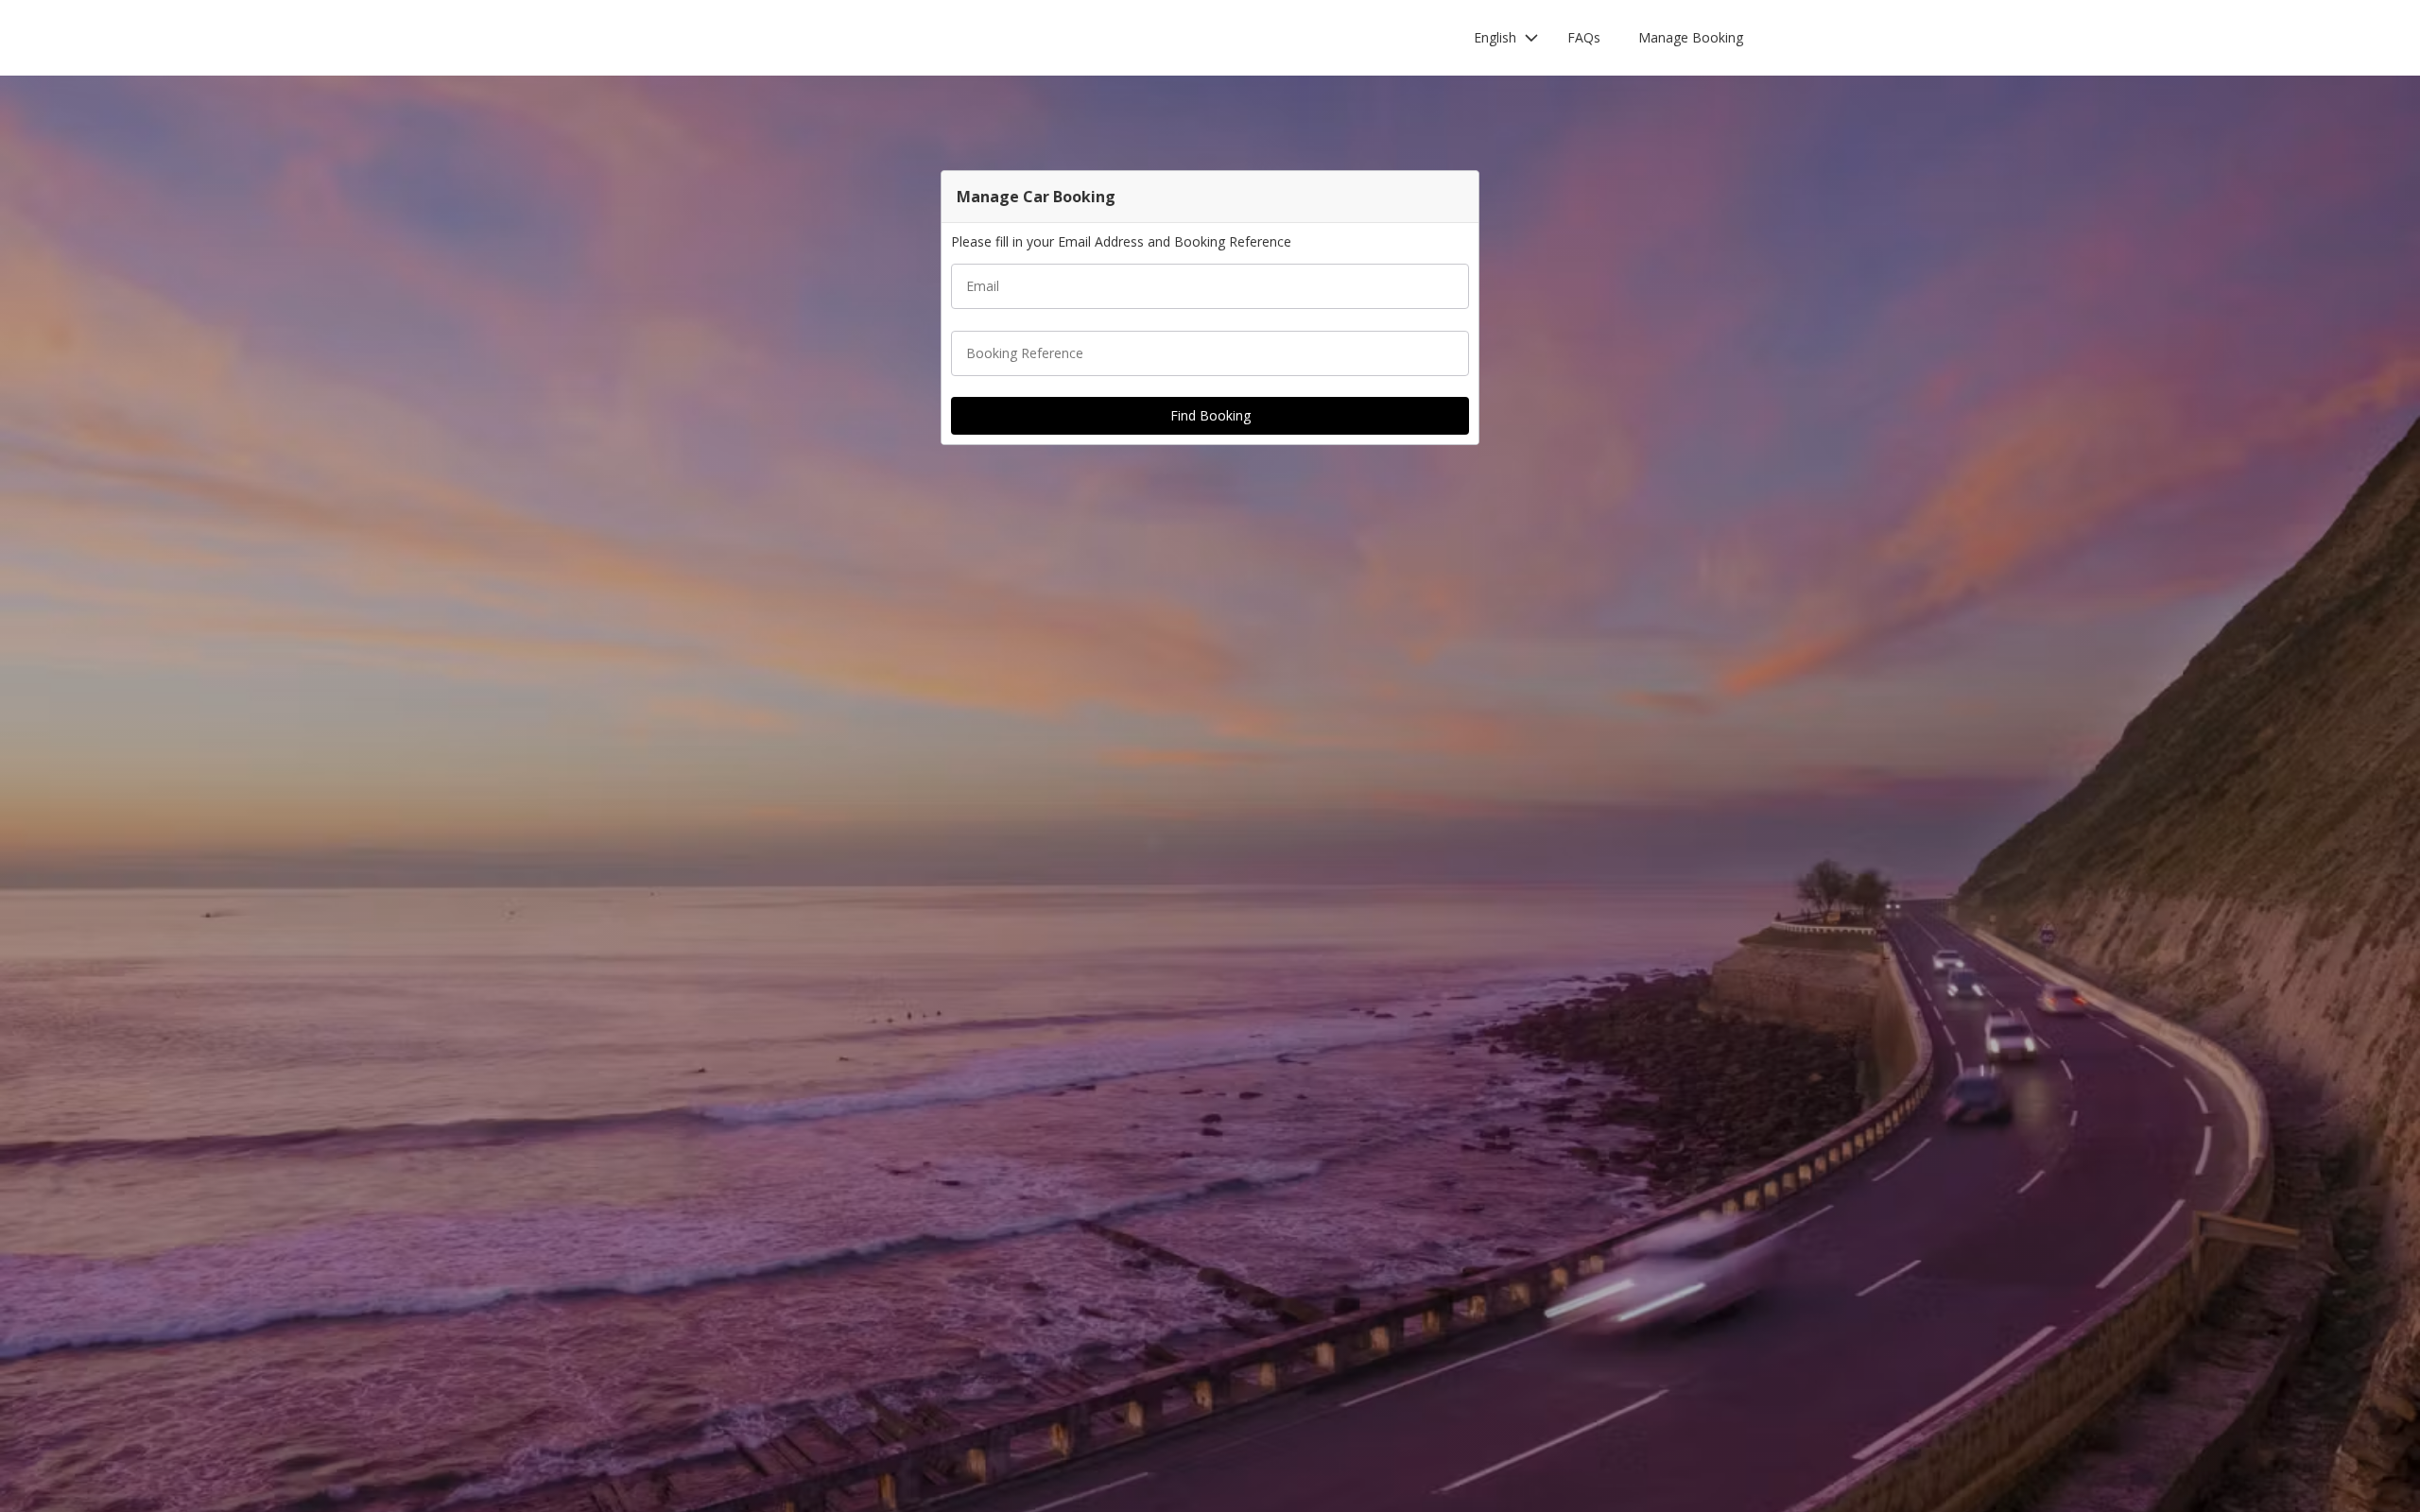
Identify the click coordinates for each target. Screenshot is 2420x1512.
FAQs (1584, 37)
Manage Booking (1691, 37)
